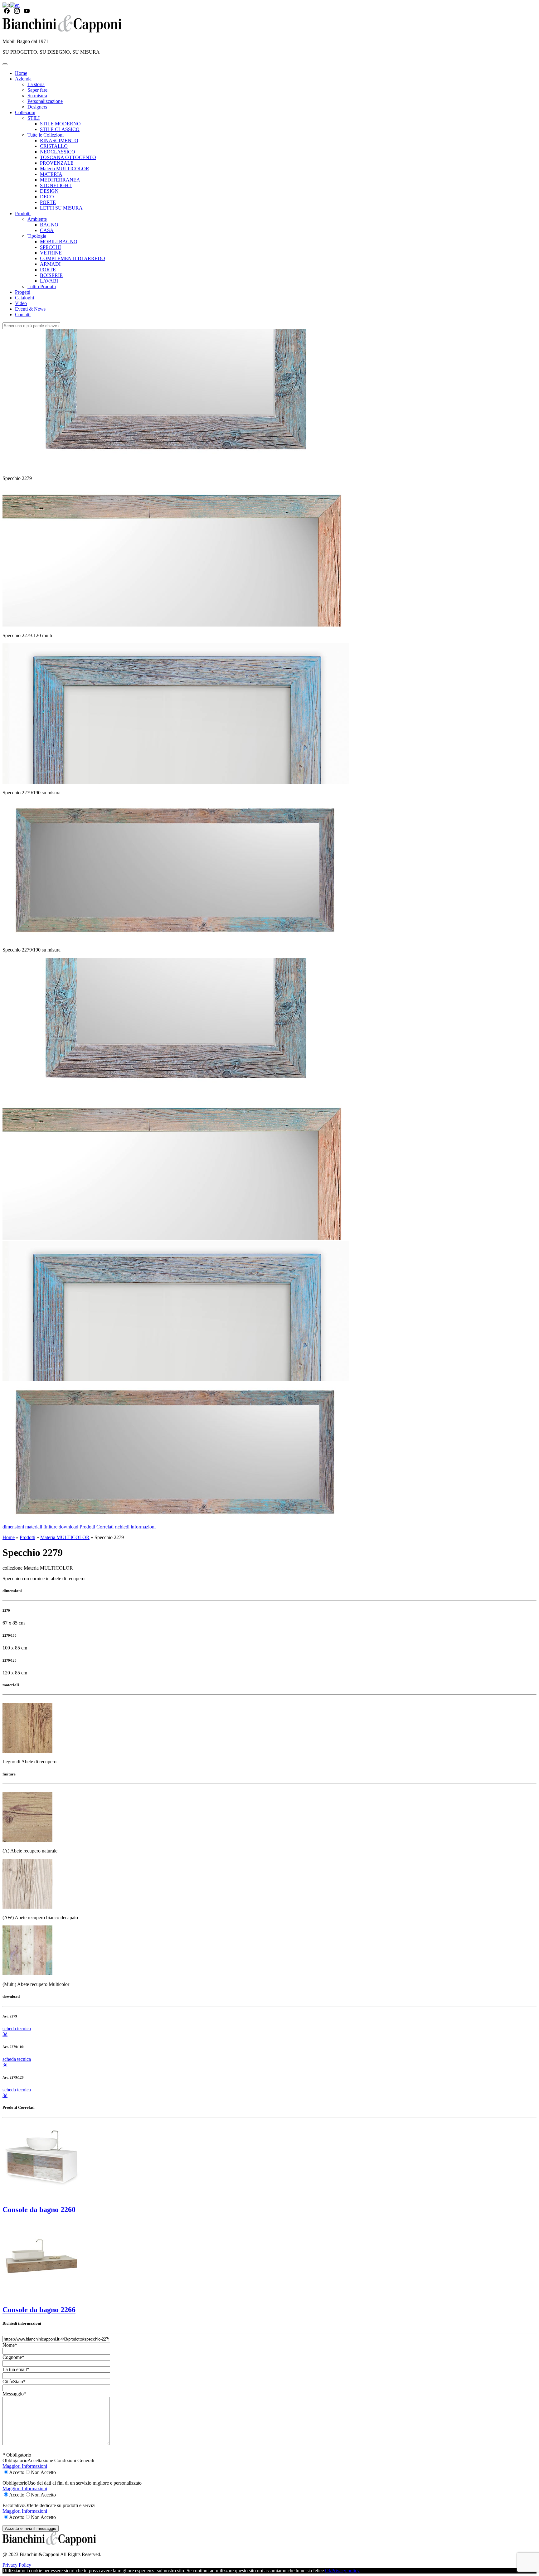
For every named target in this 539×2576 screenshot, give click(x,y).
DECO (47, 197)
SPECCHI (50, 247)
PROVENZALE (57, 163)
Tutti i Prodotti (42, 286)
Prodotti (23, 213)
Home (21, 73)
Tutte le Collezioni (46, 135)
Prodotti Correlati (97, 1527)
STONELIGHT (56, 185)
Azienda (23, 79)
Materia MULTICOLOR (65, 169)
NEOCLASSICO (58, 152)
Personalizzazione (45, 101)
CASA (47, 230)
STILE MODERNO (60, 124)
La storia (36, 84)
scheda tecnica (17, 2029)
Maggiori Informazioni (25, 2466)
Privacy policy (345, 2571)
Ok (328, 2571)
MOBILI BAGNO (59, 242)
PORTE (48, 202)
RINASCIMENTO (59, 140)
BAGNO (49, 225)
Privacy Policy (17, 2565)
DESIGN (49, 191)
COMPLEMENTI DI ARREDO (73, 258)
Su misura (37, 96)
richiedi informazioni (135, 1527)
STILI (34, 118)
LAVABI (49, 281)
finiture (50, 1527)
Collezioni (25, 112)
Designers (37, 107)
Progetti (23, 292)
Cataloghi (24, 298)
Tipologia (37, 236)
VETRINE (51, 253)
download (68, 1527)
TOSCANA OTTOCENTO (68, 157)
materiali (34, 1527)
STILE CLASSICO (60, 129)
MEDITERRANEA (60, 180)
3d (5, 2034)
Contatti (23, 315)
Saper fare (37, 90)
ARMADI (50, 264)
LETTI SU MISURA (61, 208)
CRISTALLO (54, 146)
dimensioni (13, 1527)
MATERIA (51, 174)
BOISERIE (51, 275)
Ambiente (37, 219)
